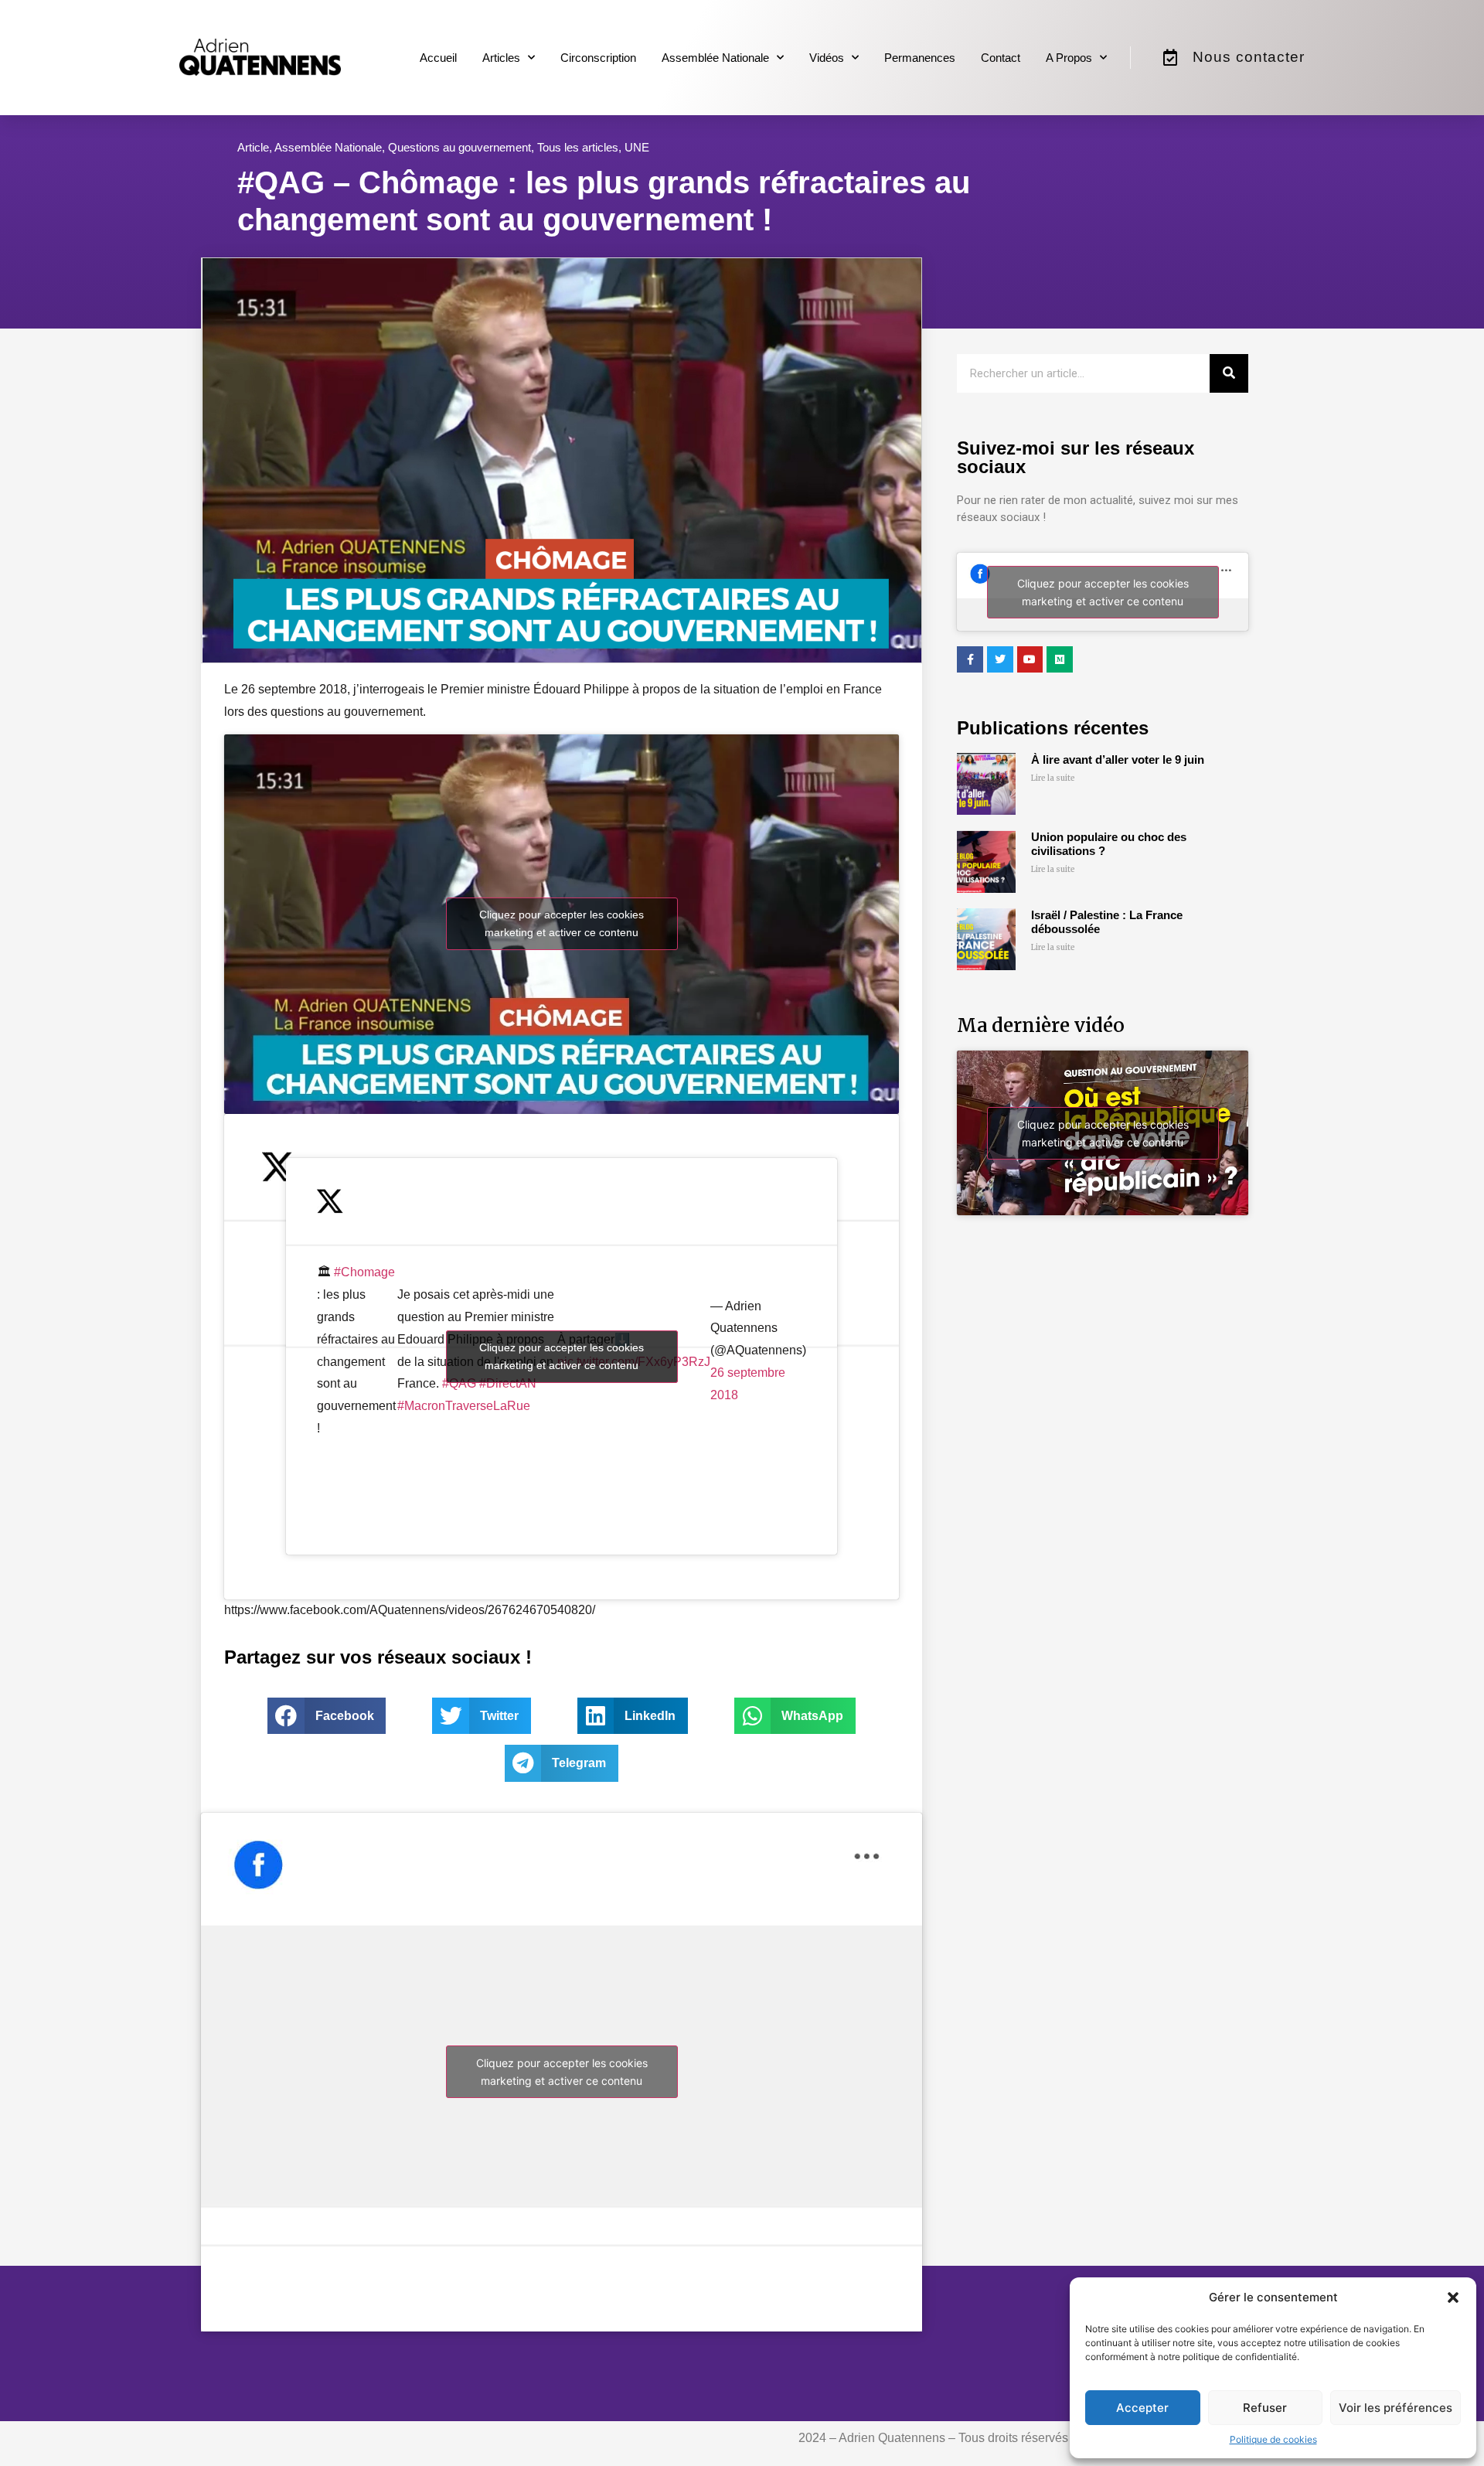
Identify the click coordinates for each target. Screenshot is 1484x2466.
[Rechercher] (1229, 373)
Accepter (1142, 2408)
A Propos (1069, 58)
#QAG (459, 1383)
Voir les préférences (1396, 2408)
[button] (1453, 2297)
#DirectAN (508, 1383)
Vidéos (827, 58)
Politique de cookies (1273, 2439)
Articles (501, 58)
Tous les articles (578, 147)
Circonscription (598, 58)
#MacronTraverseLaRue (464, 1406)
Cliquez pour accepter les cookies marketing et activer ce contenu (562, 923)
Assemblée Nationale (715, 58)
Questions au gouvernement (459, 147)
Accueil (438, 58)
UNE (637, 147)
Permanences (920, 58)
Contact (1001, 58)
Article (253, 147)
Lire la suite (1053, 778)
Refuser (1265, 2408)
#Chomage (364, 1272)
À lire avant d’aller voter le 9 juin (1118, 760)
